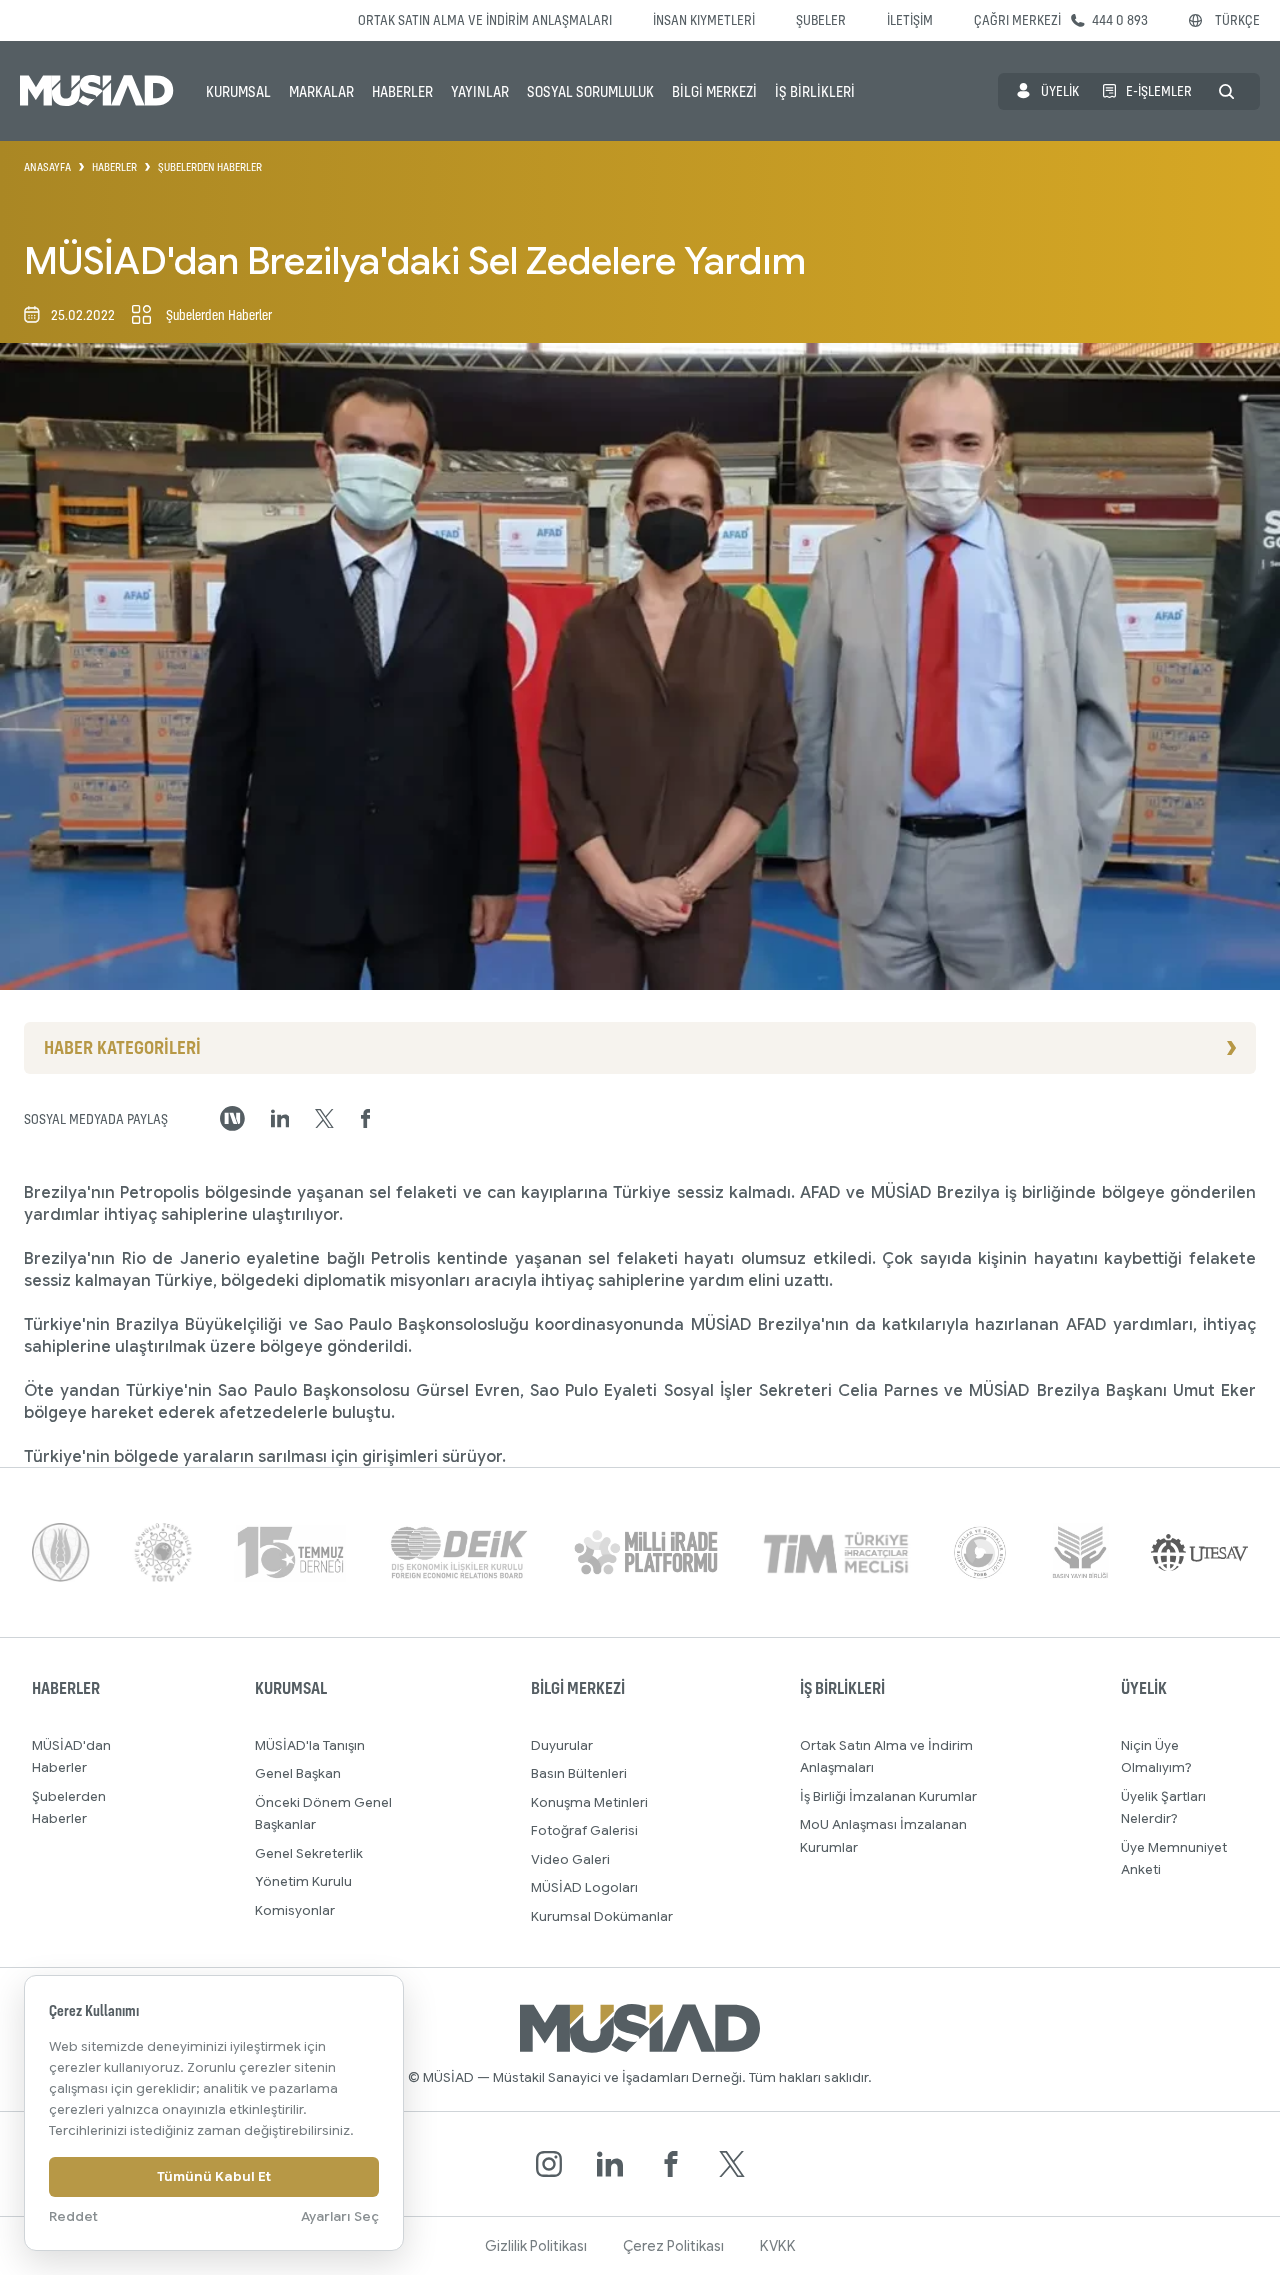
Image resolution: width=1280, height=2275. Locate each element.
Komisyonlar (295, 1910)
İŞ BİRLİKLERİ (815, 91)
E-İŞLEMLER (1159, 90)
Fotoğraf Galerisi (584, 1830)
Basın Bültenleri (579, 1773)
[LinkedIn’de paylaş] (280, 1118)
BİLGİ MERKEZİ (714, 91)
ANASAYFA (47, 167)
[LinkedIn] (610, 2164)
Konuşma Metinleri (589, 1802)
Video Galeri (570, 1859)
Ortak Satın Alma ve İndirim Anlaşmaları (485, 19)
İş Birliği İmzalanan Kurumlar (888, 1796)
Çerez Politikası (673, 2246)
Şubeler (821, 19)
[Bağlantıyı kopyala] (232, 1118)
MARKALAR (321, 91)
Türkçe (1237, 19)
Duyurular (562, 1745)
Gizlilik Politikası (536, 2246)
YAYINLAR (480, 91)
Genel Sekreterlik (309, 1853)
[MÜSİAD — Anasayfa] (97, 91)
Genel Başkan (298, 1773)
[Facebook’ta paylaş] (366, 1119)
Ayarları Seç (340, 2216)
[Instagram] (549, 2164)
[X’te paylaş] (324, 1119)
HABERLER (402, 91)
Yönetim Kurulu (303, 1881)
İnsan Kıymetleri (704, 19)
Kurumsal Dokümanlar (602, 1916)
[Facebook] (671, 2164)
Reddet (73, 2216)
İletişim (910, 19)
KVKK (778, 2246)
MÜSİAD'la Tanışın (310, 1745)
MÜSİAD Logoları (584, 1887)
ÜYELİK (1060, 90)
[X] (732, 2164)
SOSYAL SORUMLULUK (590, 91)
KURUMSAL (238, 91)
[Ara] (1226, 91)
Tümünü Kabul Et (214, 2176)
